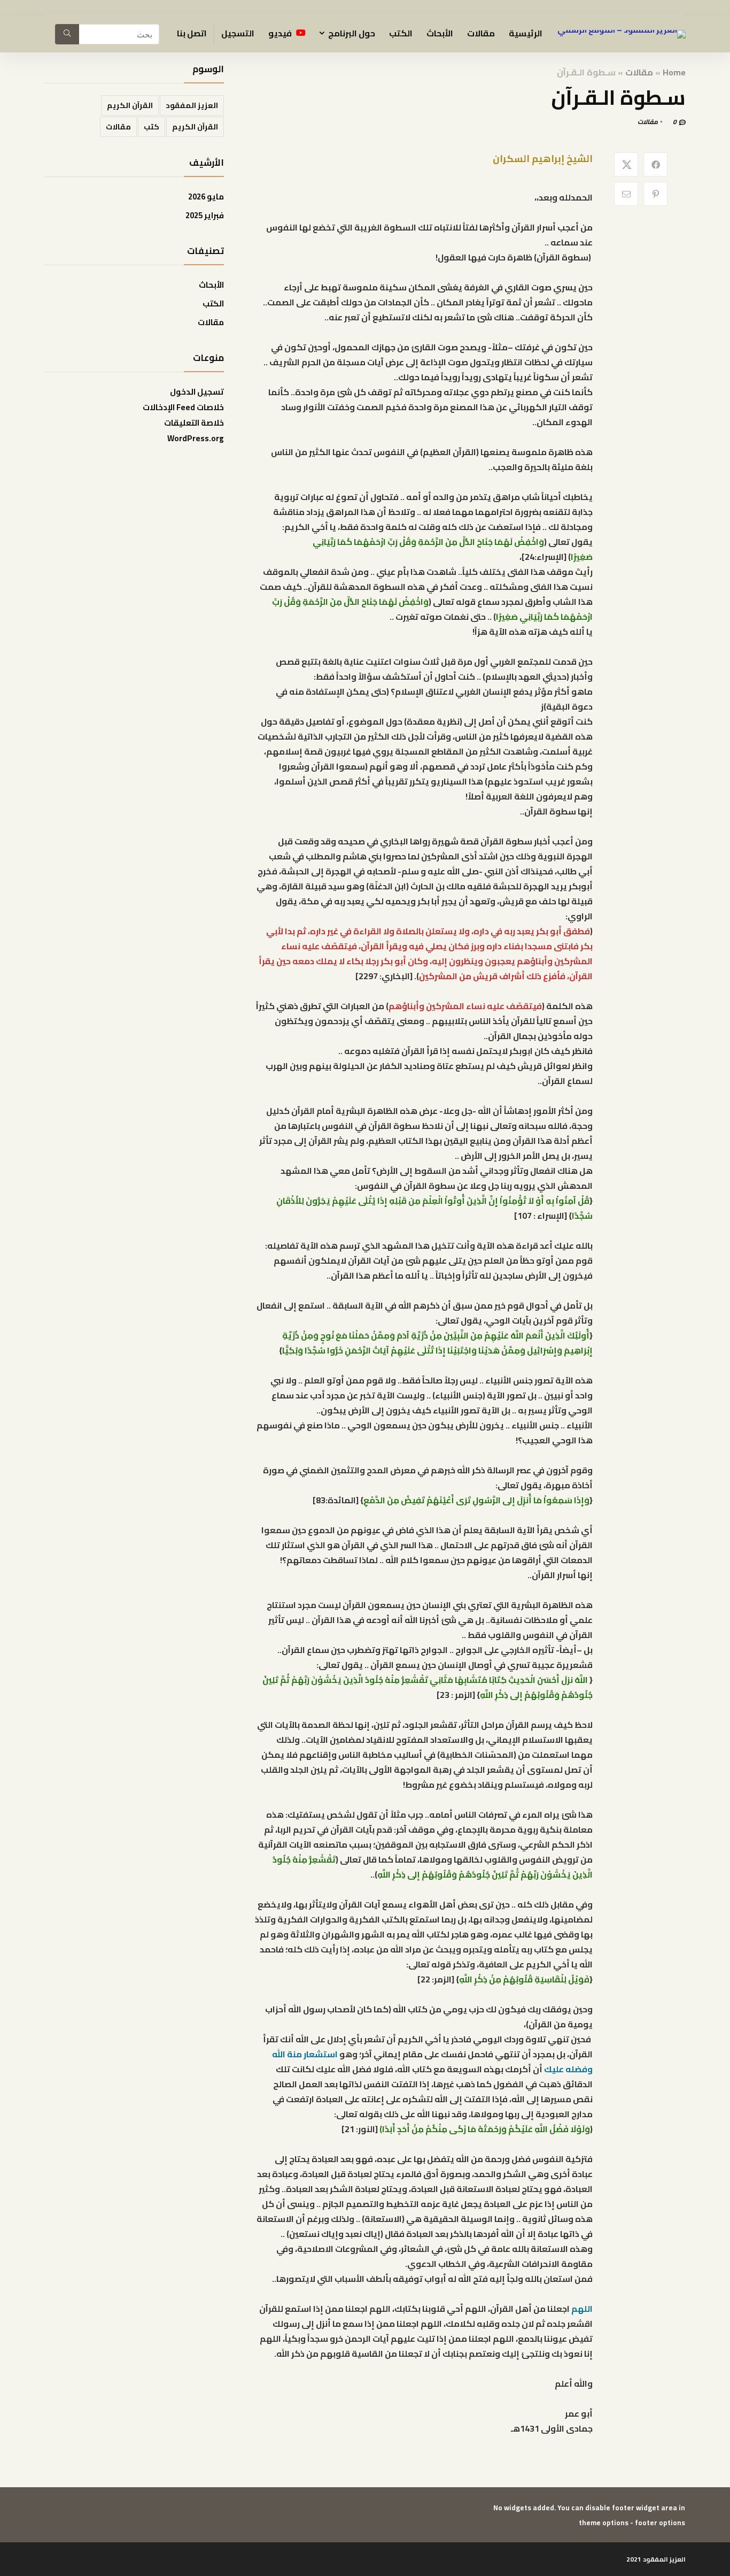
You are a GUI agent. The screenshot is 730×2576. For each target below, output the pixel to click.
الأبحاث (440, 33)
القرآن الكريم (130, 105)
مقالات (481, 33)
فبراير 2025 (205, 215)
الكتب (401, 33)
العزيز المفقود (192, 105)
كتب (152, 127)
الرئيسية (526, 33)
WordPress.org (196, 438)
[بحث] (67, 34)
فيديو (281, 33)
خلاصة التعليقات (194, 423)
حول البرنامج (352, 33)
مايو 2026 (206, 197)
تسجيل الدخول (197, 392)
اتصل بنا (192, 33)
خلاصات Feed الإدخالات (183, 407)
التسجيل (238, 33)
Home (674, 72)
